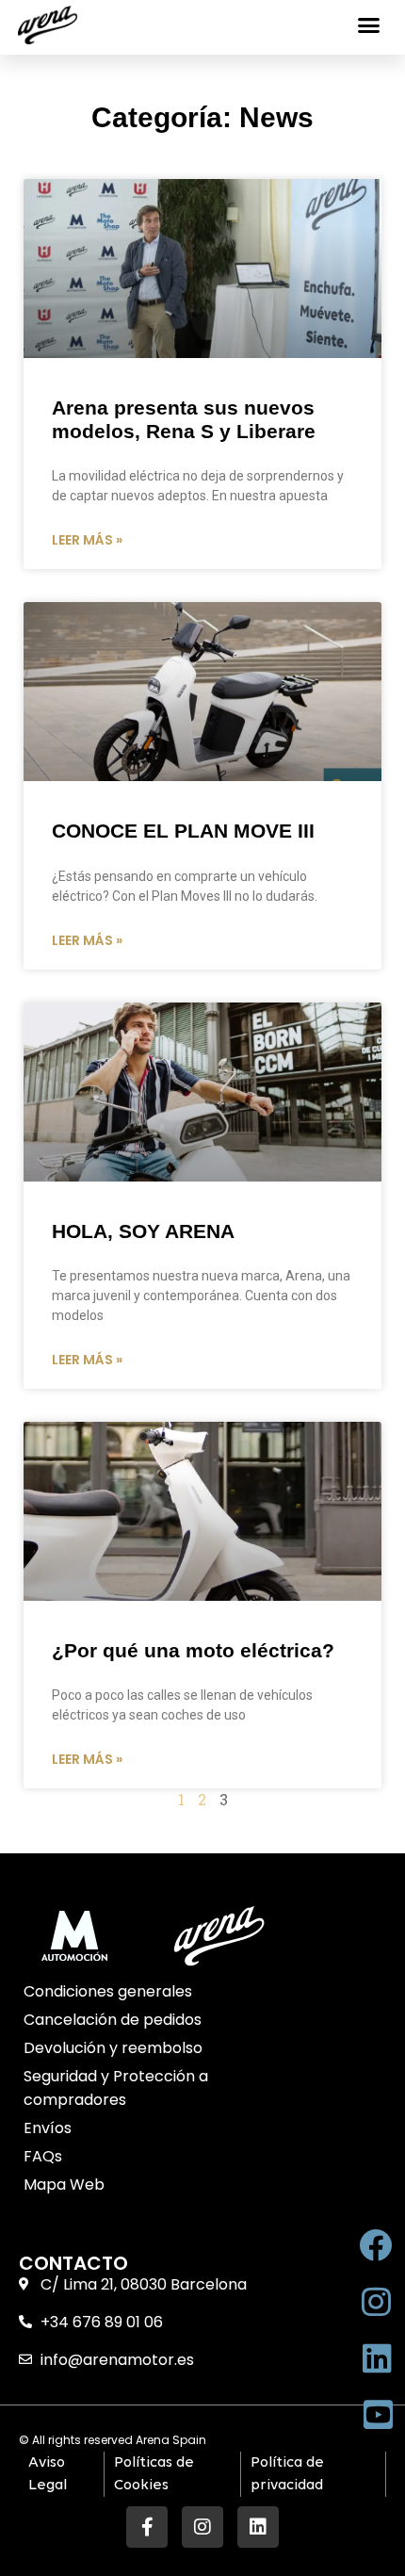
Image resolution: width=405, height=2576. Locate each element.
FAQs (43, 2156)
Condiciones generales (108, 1991)
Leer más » (87, 540)
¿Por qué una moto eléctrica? (193, 1650)
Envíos (48, 2128)
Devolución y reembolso (113, 2048)
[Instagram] (202, 2527)
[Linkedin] (258, 2527)
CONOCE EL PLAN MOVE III (183, 831)
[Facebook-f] (147, 2527)
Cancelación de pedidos (113, 2020)
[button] (369, 25)
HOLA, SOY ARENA (143, 1231)
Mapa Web (64, 2185)
